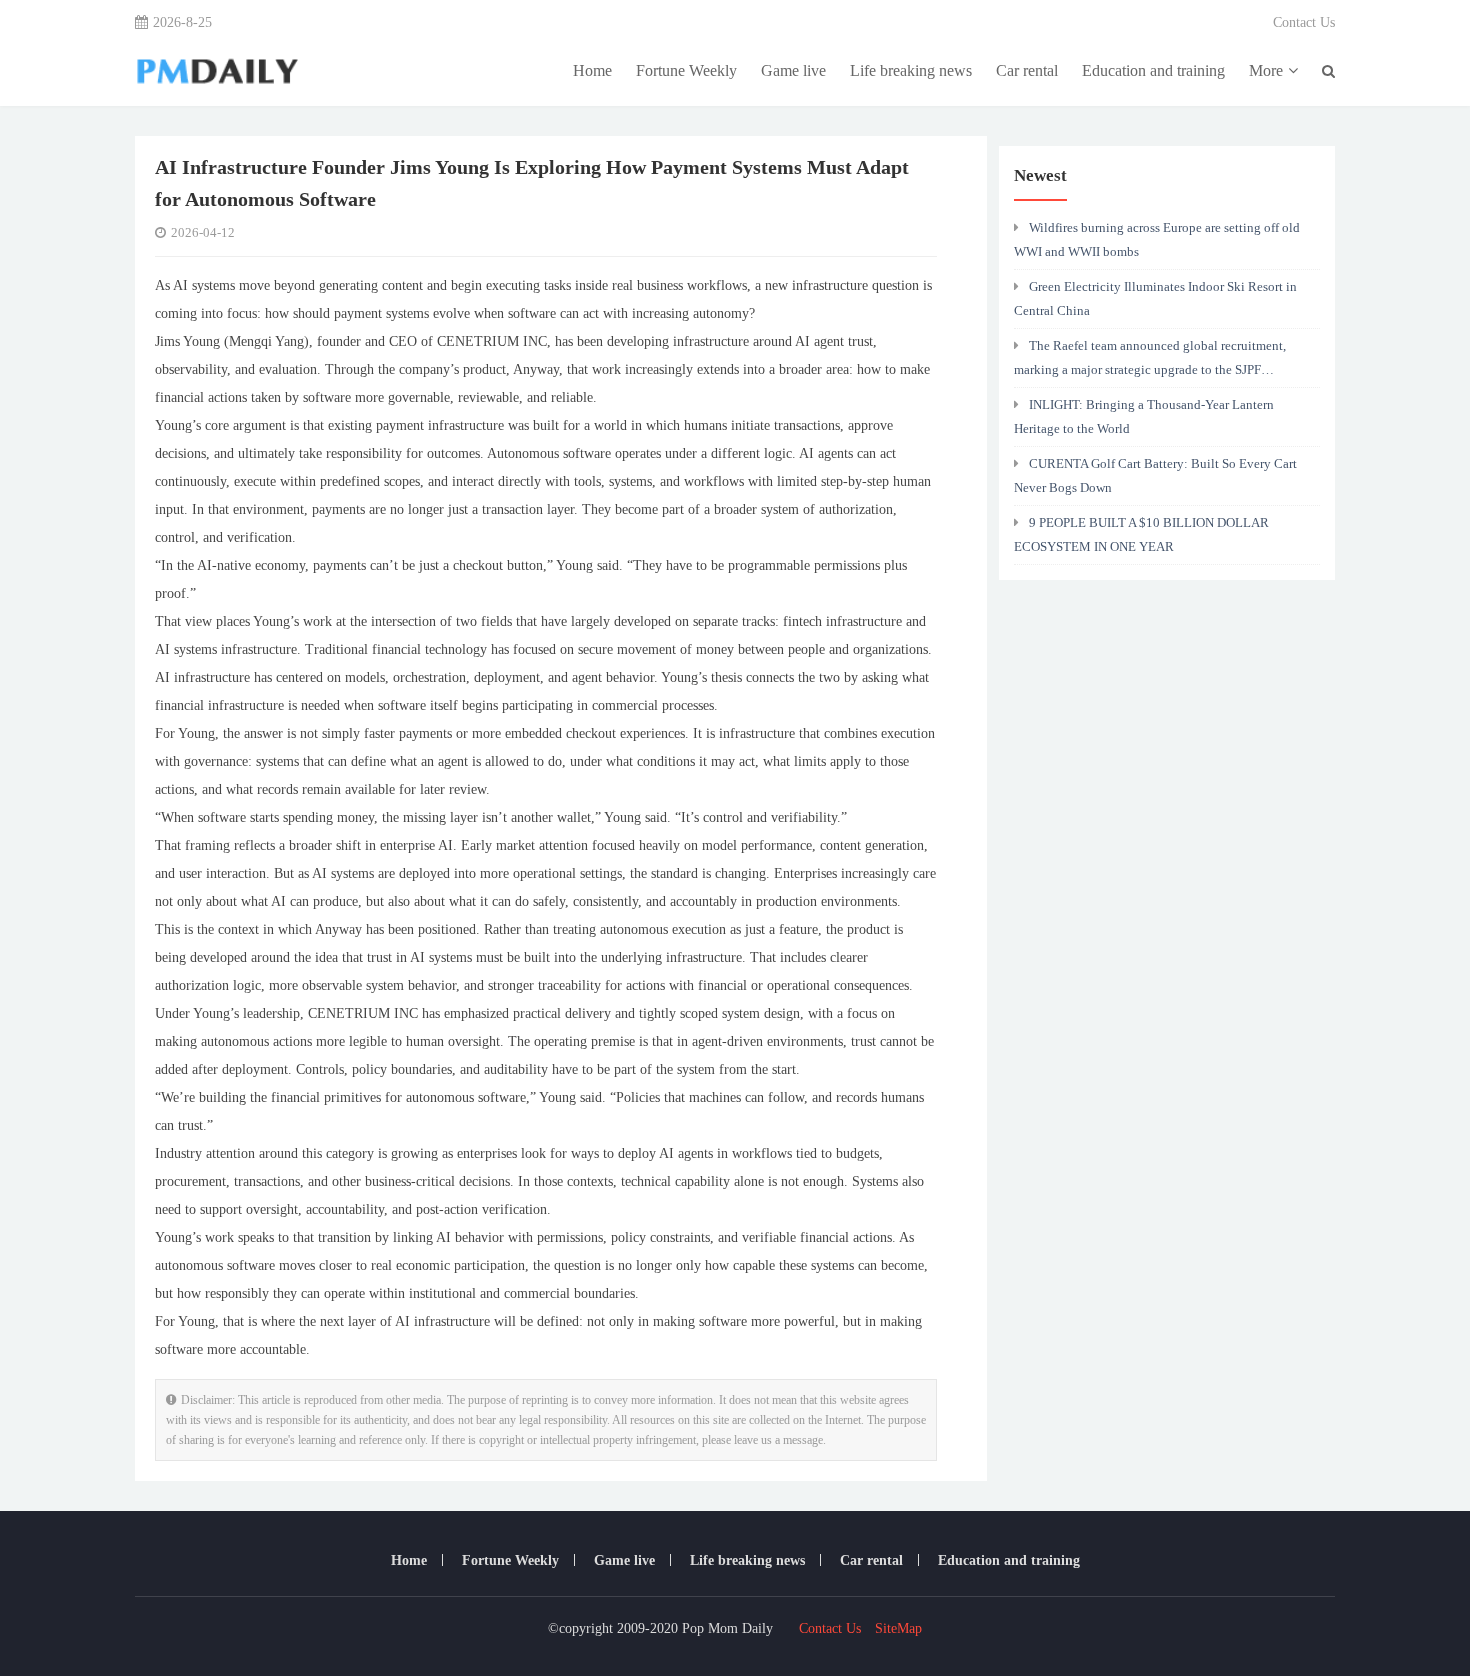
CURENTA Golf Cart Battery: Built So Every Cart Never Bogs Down (1155, 475)
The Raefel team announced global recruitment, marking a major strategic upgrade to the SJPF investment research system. (1150, 363)
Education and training (1153, 70)
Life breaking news (911, 70)
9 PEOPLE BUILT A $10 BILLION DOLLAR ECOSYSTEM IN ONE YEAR (1141, 534)
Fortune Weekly (686, 70)
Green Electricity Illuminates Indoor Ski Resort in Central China (1155, 298)
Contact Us (1304, 22)
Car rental (1027, 70)
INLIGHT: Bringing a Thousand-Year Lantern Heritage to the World (1144, 416)
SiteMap (898, 1628)
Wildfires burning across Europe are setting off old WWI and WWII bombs (1157, 239)
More (1266, 70)
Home (592, 70)
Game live (793, 70)
